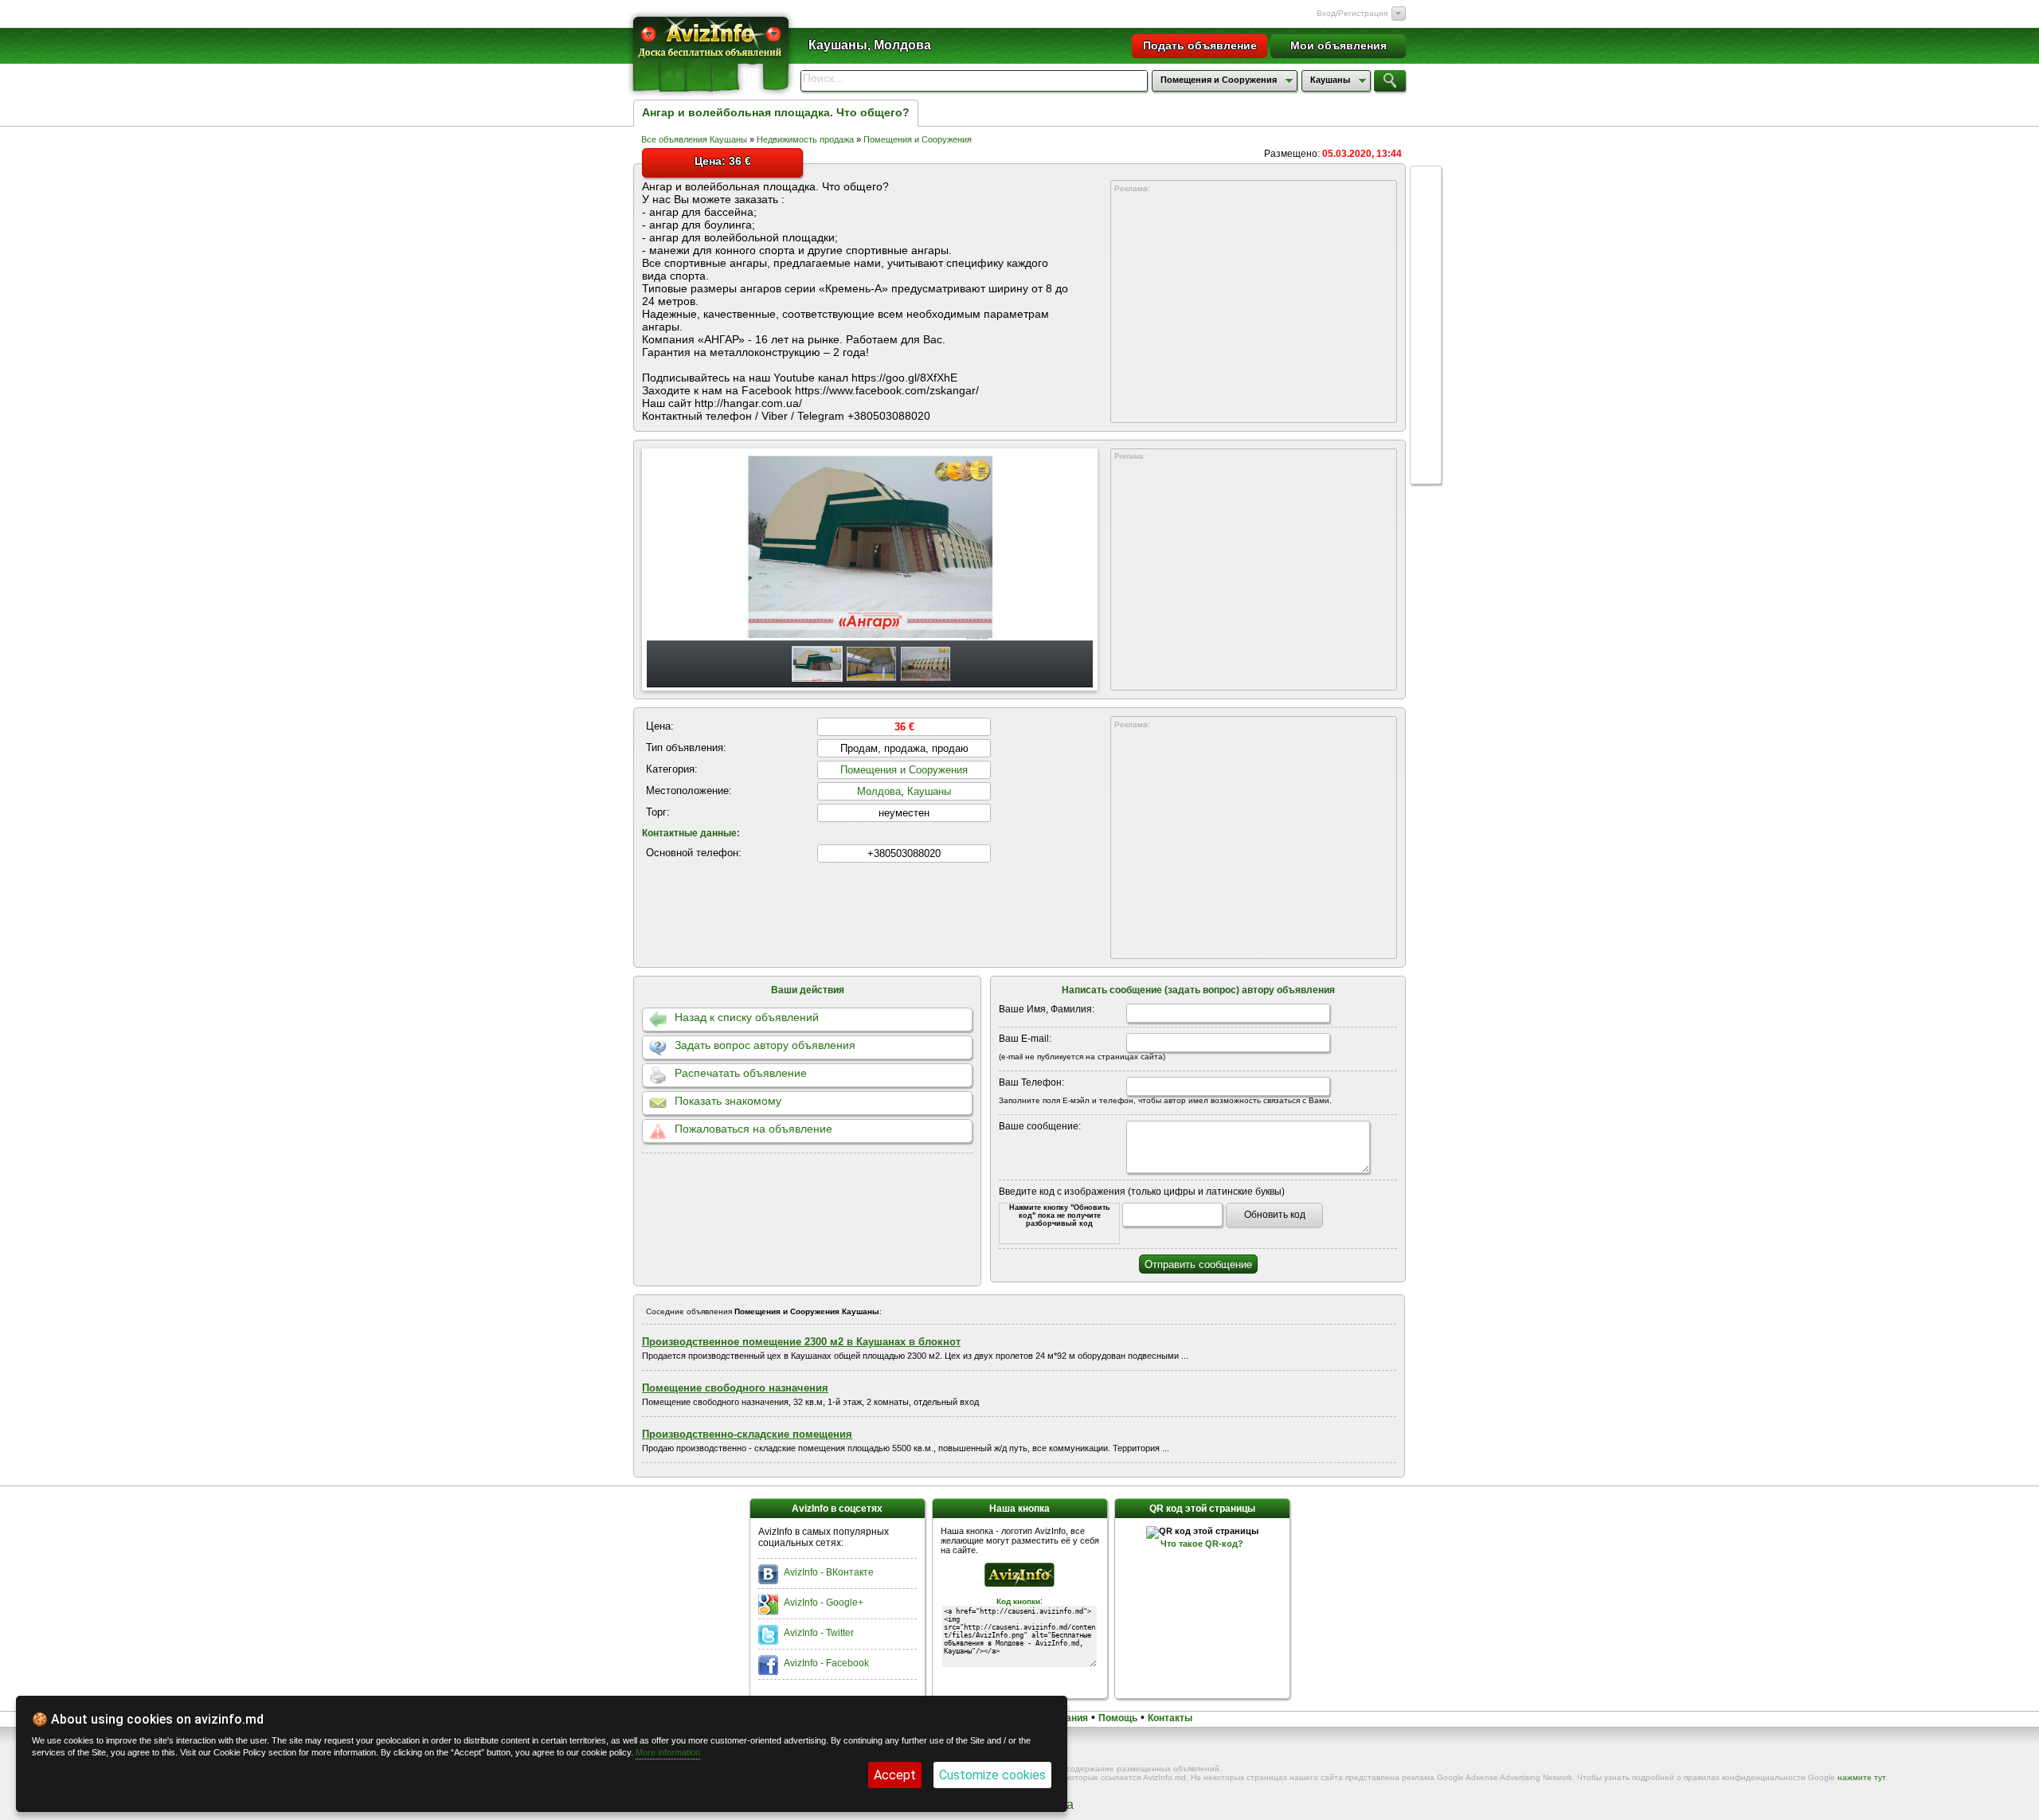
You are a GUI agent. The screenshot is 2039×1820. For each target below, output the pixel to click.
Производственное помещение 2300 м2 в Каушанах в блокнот (801, 1342)
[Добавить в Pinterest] (1426, 424)
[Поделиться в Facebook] (1426, 212)
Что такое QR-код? (1202, 1544)
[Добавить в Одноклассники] (1426, 363)
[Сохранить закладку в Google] (1426, 272)
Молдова (879, 791)
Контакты (1170, 1718)
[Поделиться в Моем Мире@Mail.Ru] (1426, 393)
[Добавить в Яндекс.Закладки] (1426, 333)
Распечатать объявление (741, 1073)
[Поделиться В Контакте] (1426, 242)
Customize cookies (992, 1775)
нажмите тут (1861, 1777)
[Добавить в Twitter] (1426, 303)
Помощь (1118, 1718)
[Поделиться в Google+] (1426, 182)
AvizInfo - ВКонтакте (829, 1572)
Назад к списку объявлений (747, 1017)
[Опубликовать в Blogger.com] (1426, 454)
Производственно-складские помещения (747, 1434)
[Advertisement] (1254, 308)
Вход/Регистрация (1352, 13)
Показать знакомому (728, 1101)
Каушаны (929, 791)
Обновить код (1275, 1215)
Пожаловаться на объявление (753, 1129)
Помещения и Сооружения (918, 139)
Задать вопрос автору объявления (765, 1045)
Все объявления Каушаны (694, 139)
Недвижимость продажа (805, 139)
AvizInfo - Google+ (824, 1603)
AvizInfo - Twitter (819, 1633)
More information (668, 1752)
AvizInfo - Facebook (826, 1663)
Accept (895, 1775)
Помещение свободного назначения (735, 1388)
